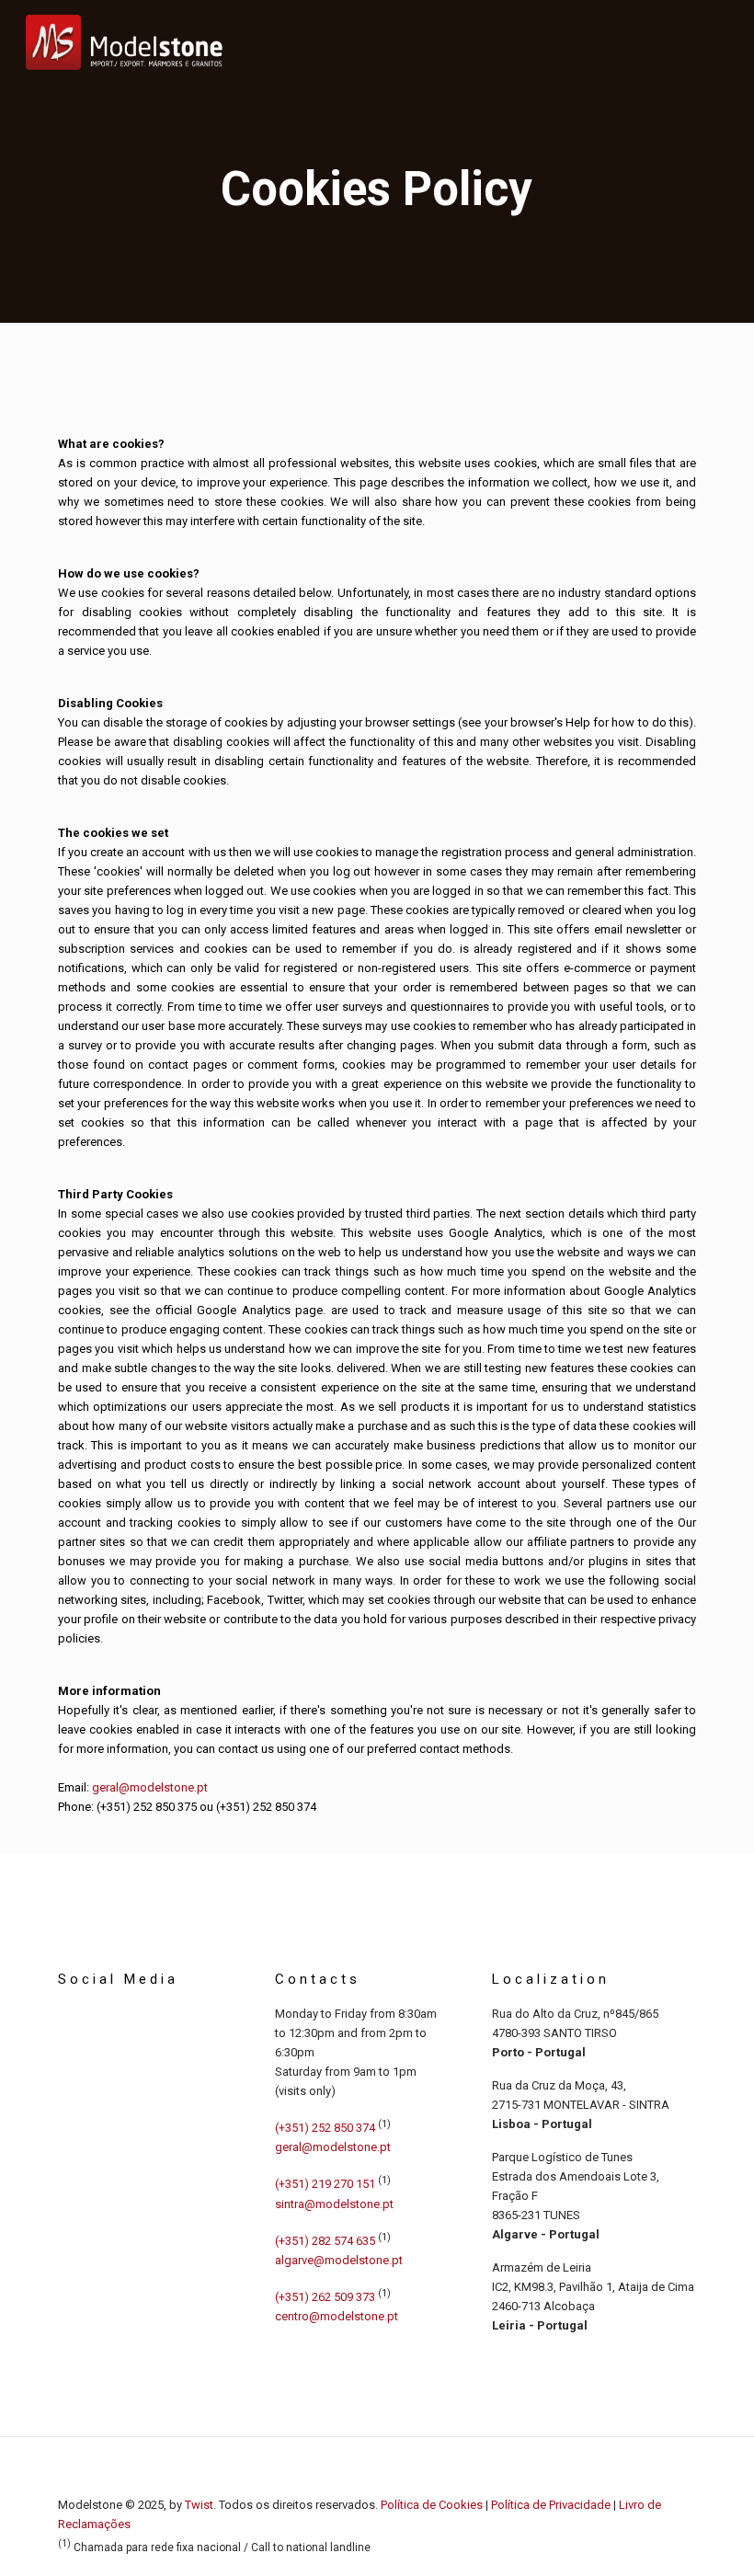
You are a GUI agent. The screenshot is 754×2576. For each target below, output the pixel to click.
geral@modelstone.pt (150, 1787)
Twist (199, 2505)
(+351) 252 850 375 (147, 1807)
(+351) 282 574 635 (325, 2241)
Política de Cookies (432, 2505)
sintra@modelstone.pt (334, 2204)
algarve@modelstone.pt (339, 2260)
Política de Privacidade (551, 2505)
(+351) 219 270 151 (325, 2185)
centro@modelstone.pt (337, 2316)
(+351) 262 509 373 (325, 2297)
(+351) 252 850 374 (266, 1807)
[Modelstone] (124, 41)
